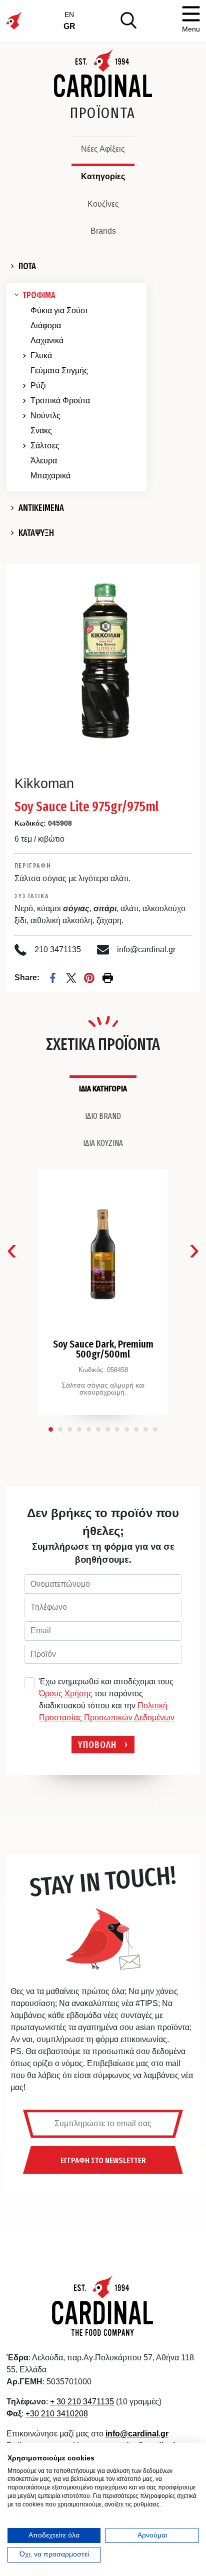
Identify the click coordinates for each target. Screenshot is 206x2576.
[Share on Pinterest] (89, 978)
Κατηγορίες (103, 176)
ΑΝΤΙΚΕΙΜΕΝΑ (41, 508)
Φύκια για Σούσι (59, 310)
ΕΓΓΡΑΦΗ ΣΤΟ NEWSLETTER (103, 2160)
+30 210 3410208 (57, 2414)
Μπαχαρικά (50, 476)
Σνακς (41, 431)
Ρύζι (38, 386)
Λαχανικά (47, 341)
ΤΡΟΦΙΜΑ (39, 295)
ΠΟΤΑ (27, 266)
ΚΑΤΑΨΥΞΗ (36, 533)
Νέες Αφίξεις (103, 149)
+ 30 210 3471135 (82, 2402)
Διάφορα (46, 326)
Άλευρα (44, 461)
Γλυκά (41, 356)
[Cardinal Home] (103, 2305)
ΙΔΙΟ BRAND (103, 1116)
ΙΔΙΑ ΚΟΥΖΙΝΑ (103, 1143)
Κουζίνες (103, 204)
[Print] (108, 978)
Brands (103, 231)
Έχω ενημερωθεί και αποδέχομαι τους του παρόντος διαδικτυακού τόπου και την (107, 1700)
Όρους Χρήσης (66, 1694)
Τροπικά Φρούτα (60, 401)
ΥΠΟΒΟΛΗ (97, 1744)
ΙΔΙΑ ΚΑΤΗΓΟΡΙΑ (103, 1088)
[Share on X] (71, 978)
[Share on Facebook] (53, 978)
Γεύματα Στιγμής (59, 371)
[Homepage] (103, 73)
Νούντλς (45, 416)
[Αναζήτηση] (128, 20)
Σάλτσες (45, 446)
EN (69, 15)
